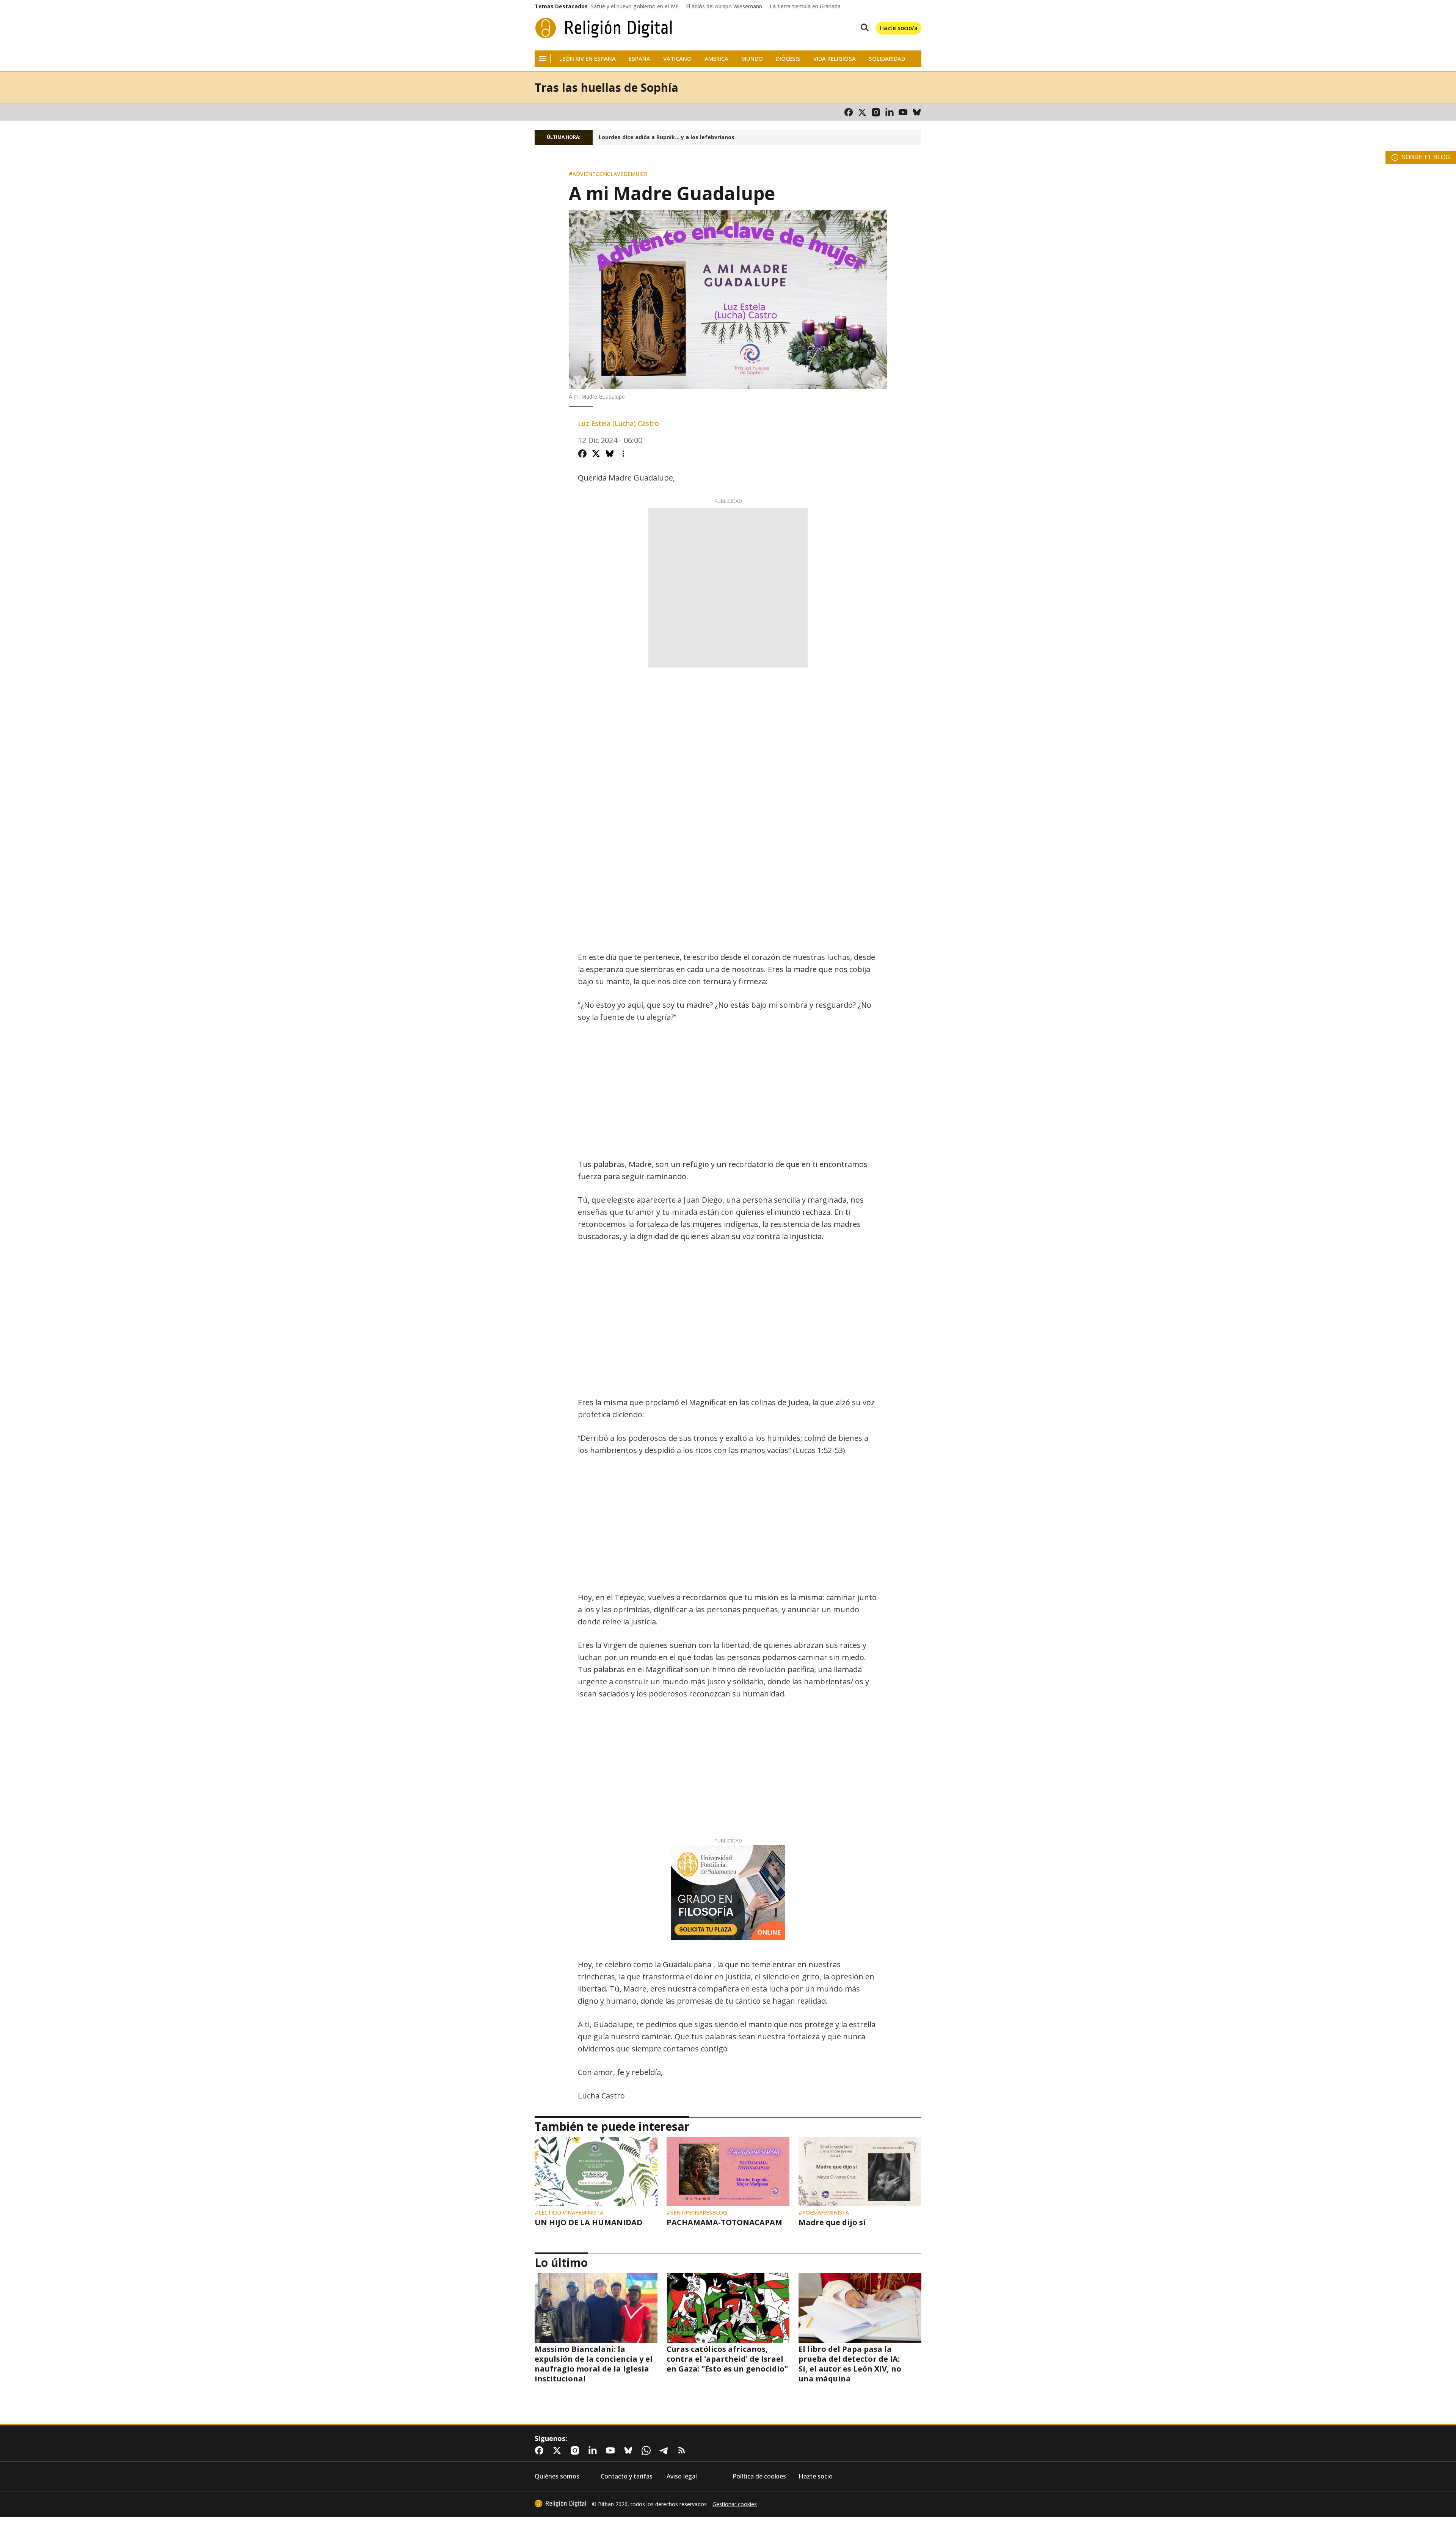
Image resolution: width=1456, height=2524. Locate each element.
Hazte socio (816, 2476)
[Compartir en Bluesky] (610, 454)
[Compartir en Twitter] (596, 454)
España (639, 59)
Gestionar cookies (735, 2504)
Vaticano (677, 59)
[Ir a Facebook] (849, 112)
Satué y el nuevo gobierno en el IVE (635, 6)
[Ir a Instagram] (876, 112)
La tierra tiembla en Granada (805, 6)
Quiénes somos (557, 2476)
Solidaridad (887, 59)
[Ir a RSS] (683, 2450)
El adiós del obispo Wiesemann (724, 6)
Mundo (752, 59)
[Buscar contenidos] (863, 28)
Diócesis (788, 59)
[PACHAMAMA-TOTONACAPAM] (728, 2172)
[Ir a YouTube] (903, 112)
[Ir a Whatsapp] (648, 2450)
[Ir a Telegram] (665, 2450)
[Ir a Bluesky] (917, 112)
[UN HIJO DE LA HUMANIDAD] (596, 2172)
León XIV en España (588, 59)
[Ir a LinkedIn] (890, 112)
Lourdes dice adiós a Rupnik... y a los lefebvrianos (667, 137)
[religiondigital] (560, 2504)
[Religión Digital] (604, 28)
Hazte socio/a (899, 28)
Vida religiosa (835, 59)
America (716, 59)
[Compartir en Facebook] (582, 454)
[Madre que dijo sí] (860, 2172)
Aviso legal (682, 2476)
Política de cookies (759, 2476)
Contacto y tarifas (627, 2476)
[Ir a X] (862, 112)
